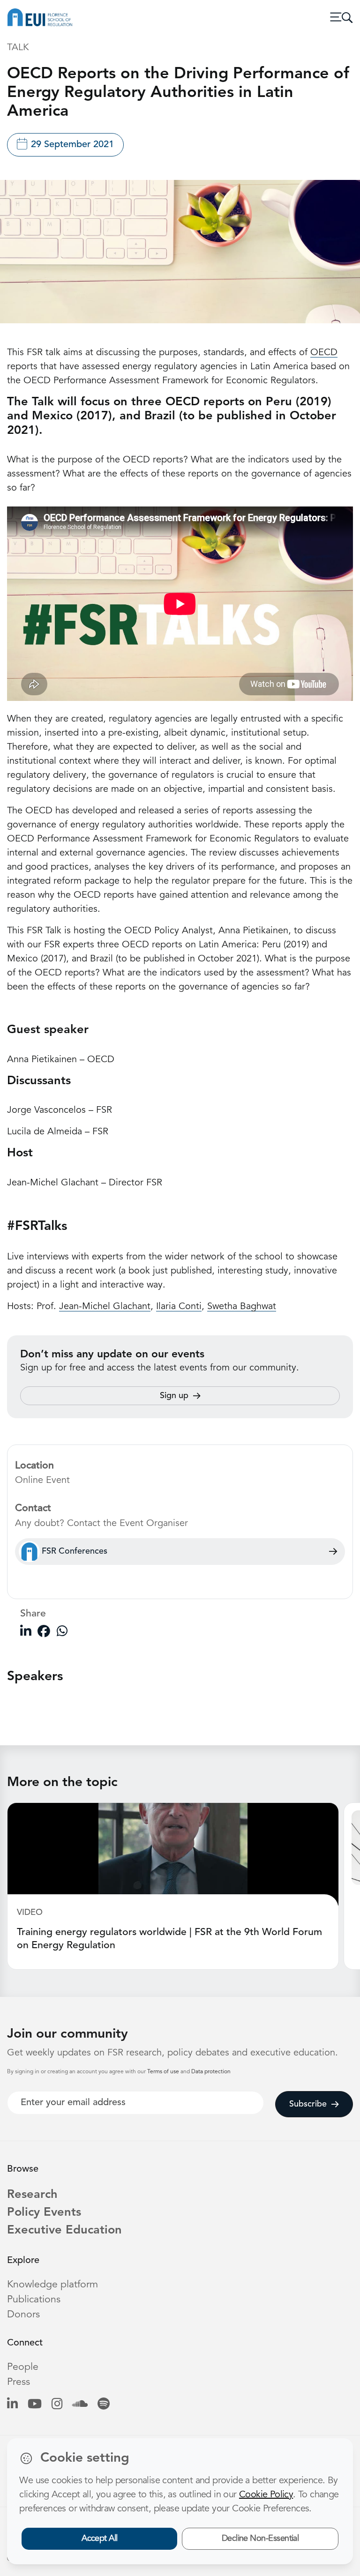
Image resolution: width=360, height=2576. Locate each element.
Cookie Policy (266, 2495)
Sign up (174, 1396)
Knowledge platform (52, 2285)
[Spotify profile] (104, 2405)
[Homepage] (40, 17)
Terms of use (164, 2072)
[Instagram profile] (57, 2405)
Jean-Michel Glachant (105, 1307)
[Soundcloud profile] (80, 2405)
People (23, 2367)
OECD (324, 353)
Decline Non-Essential (260, 2539)
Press (19, 2382)
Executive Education (64, 2230)
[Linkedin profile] (12, 2405)
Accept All (100, 2539)
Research (32, 2195)
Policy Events (44, 2213)
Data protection (211, 2072)
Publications (34, 2300)
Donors (23, 2315)
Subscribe (308, 2104)
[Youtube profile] (35, 2405)
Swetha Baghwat (242, 1307)
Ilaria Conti (179, 1307)
